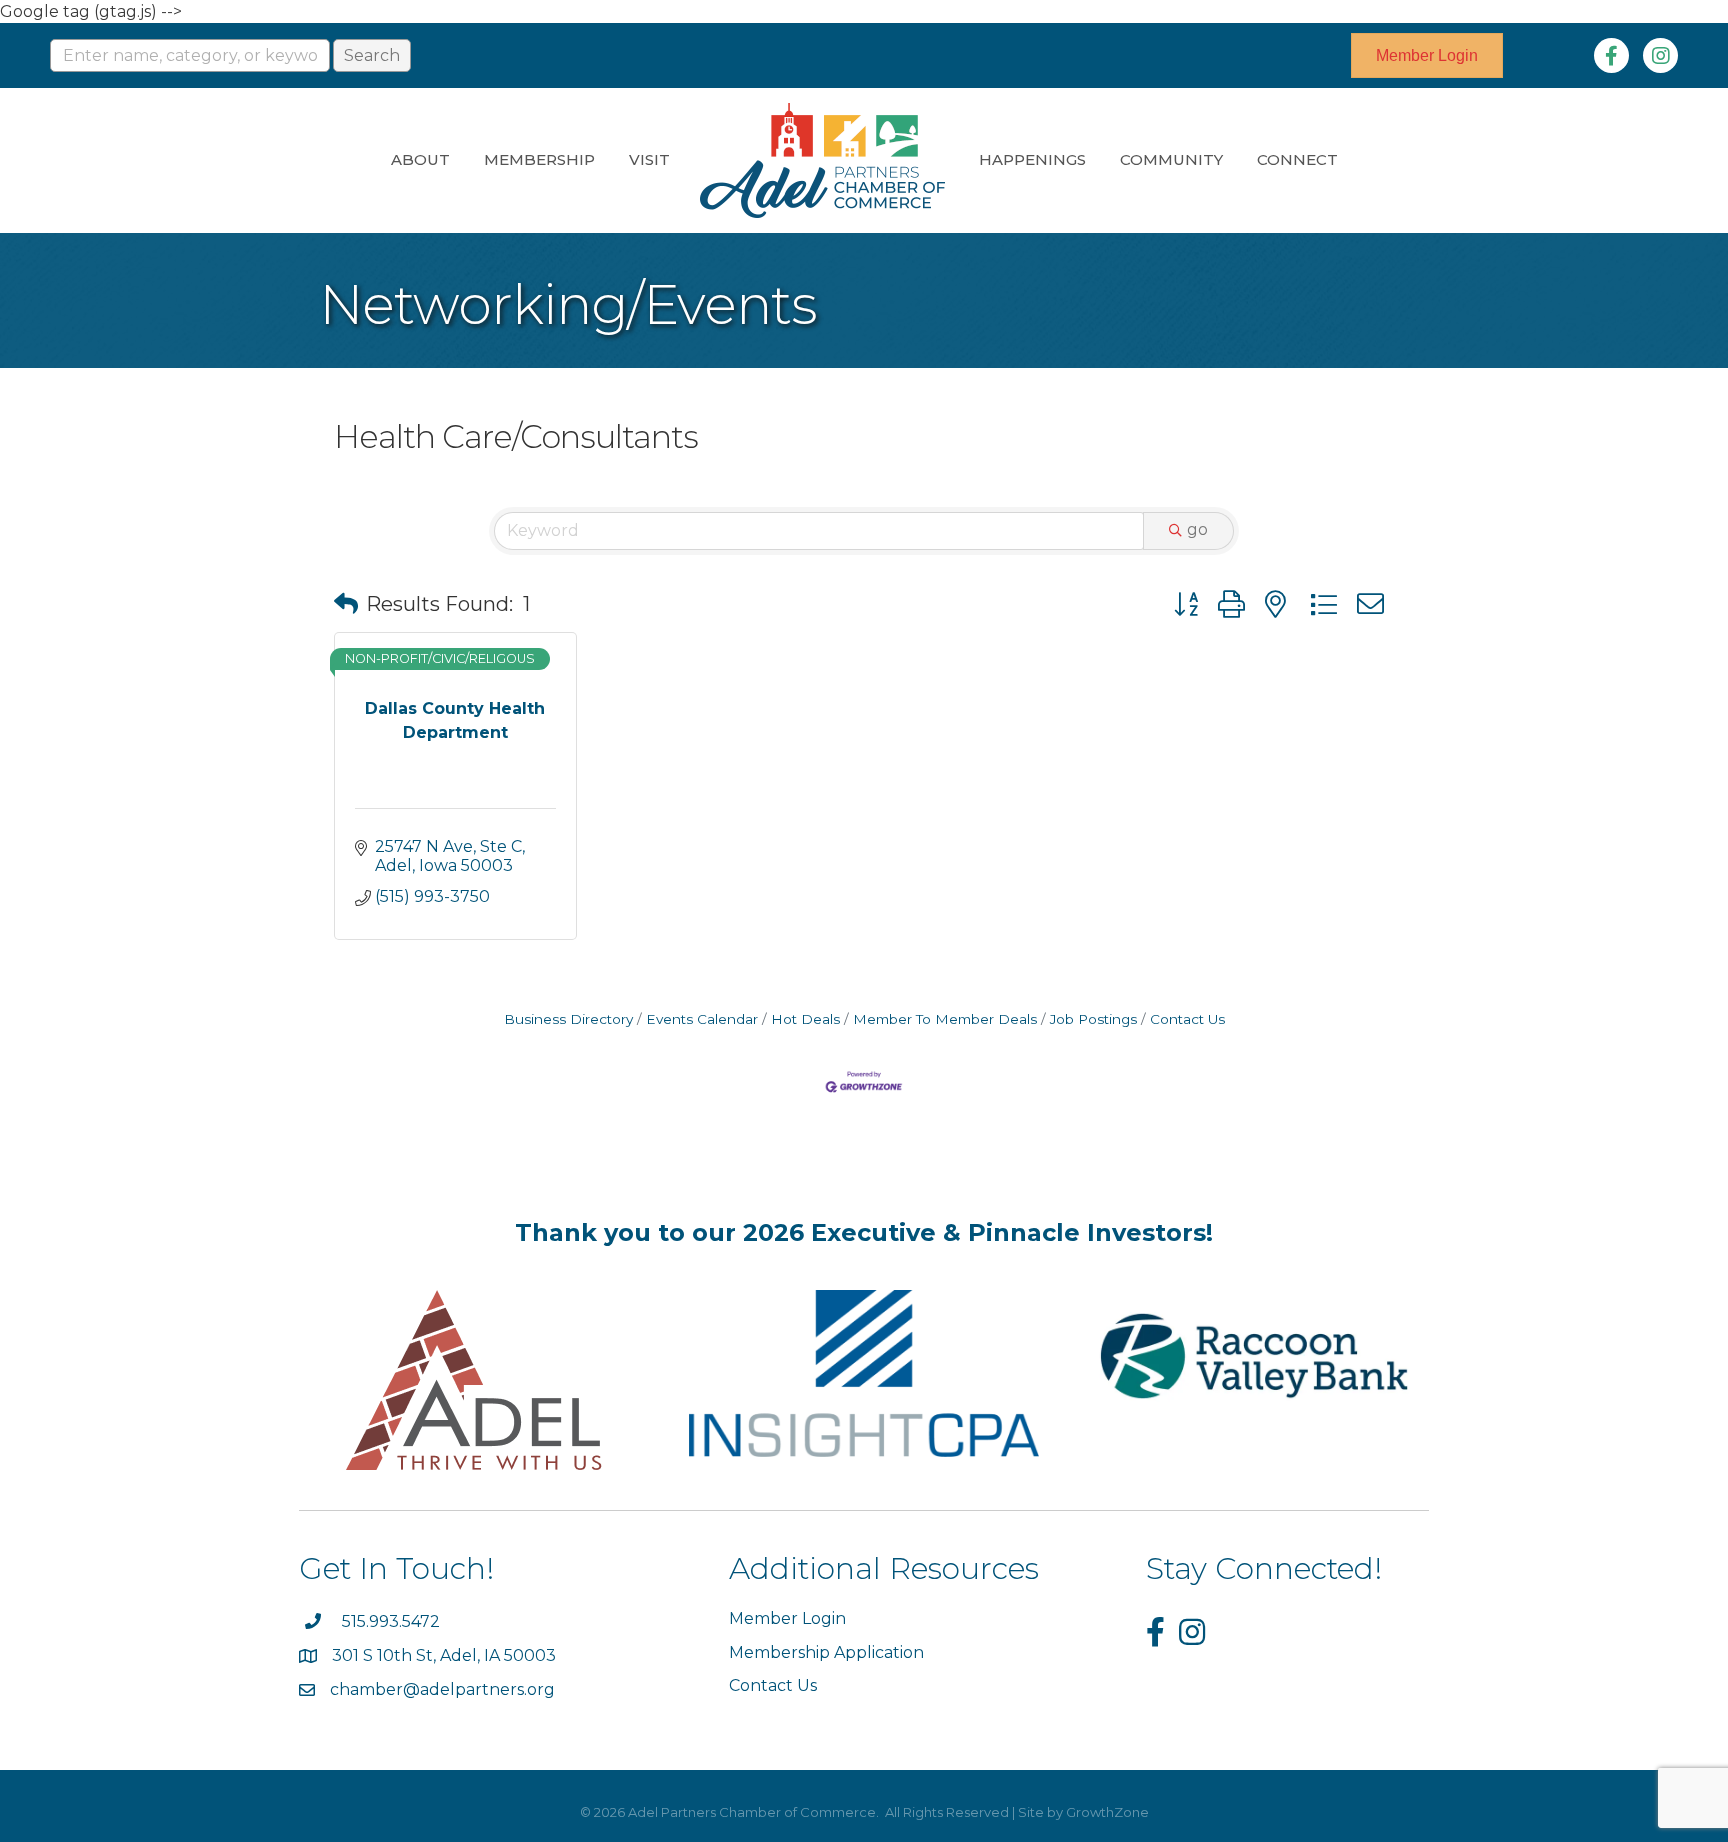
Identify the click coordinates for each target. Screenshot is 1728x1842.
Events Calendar (702, 1019)
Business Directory (568, 1019)
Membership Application (826, 1652)
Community (1171, 159)
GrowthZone (1107, 1812)
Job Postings (1093, 1019)
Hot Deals (805, 1019)
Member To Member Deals (945, 1019)
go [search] (1197, 529)
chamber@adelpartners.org (442, 1689)
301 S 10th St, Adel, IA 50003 (446, 1655)
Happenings (1032, 159)
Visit (649, 159)
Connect (1297, 159)
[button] (346, 604)
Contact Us (1187, 1019)
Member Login (787, 1618)
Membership (539, 159)
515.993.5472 (391, 1621)
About (420, 159)
